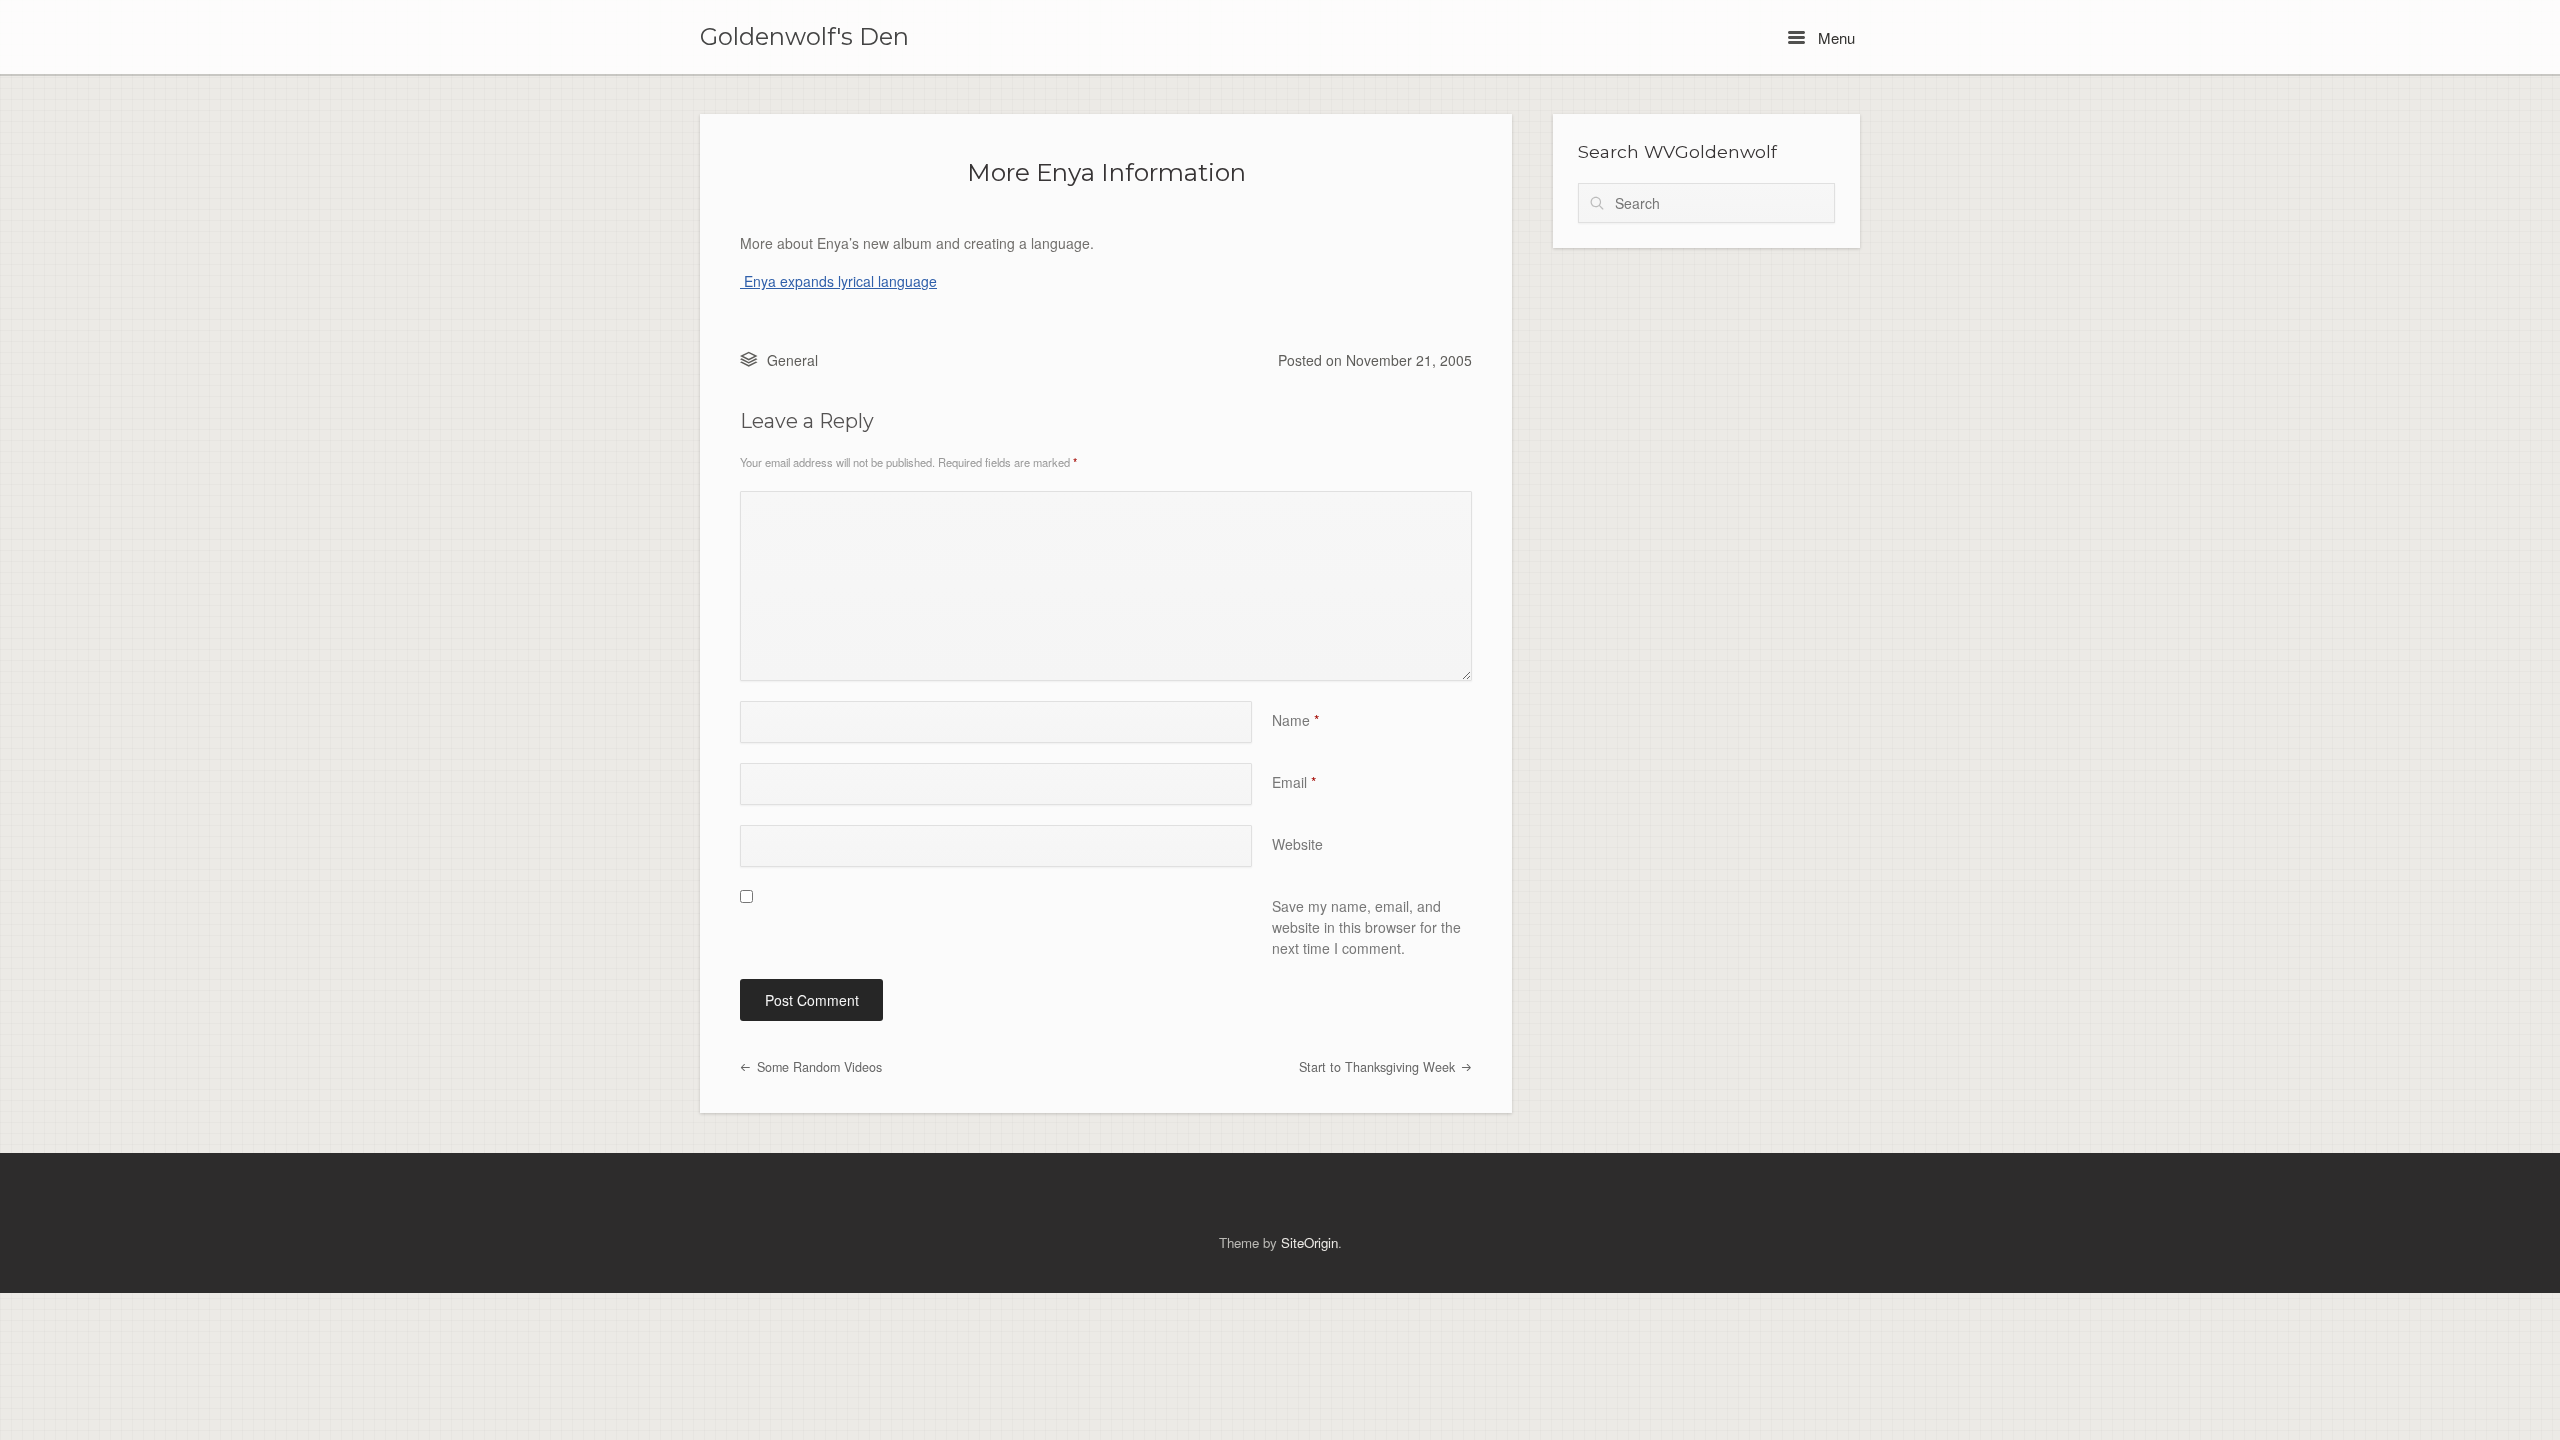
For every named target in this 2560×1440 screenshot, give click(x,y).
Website (1297, 844)
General (792, 360)
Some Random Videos (817, 1067)
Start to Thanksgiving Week (1379, 1067)
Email (1294, 782)
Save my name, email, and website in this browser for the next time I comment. (1366, 927)
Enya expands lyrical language (838, 281)
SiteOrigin (1309, 1242)
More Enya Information (1106, 172)
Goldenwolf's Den (804, 37)
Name (1295, 720)
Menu (1834, 37)
